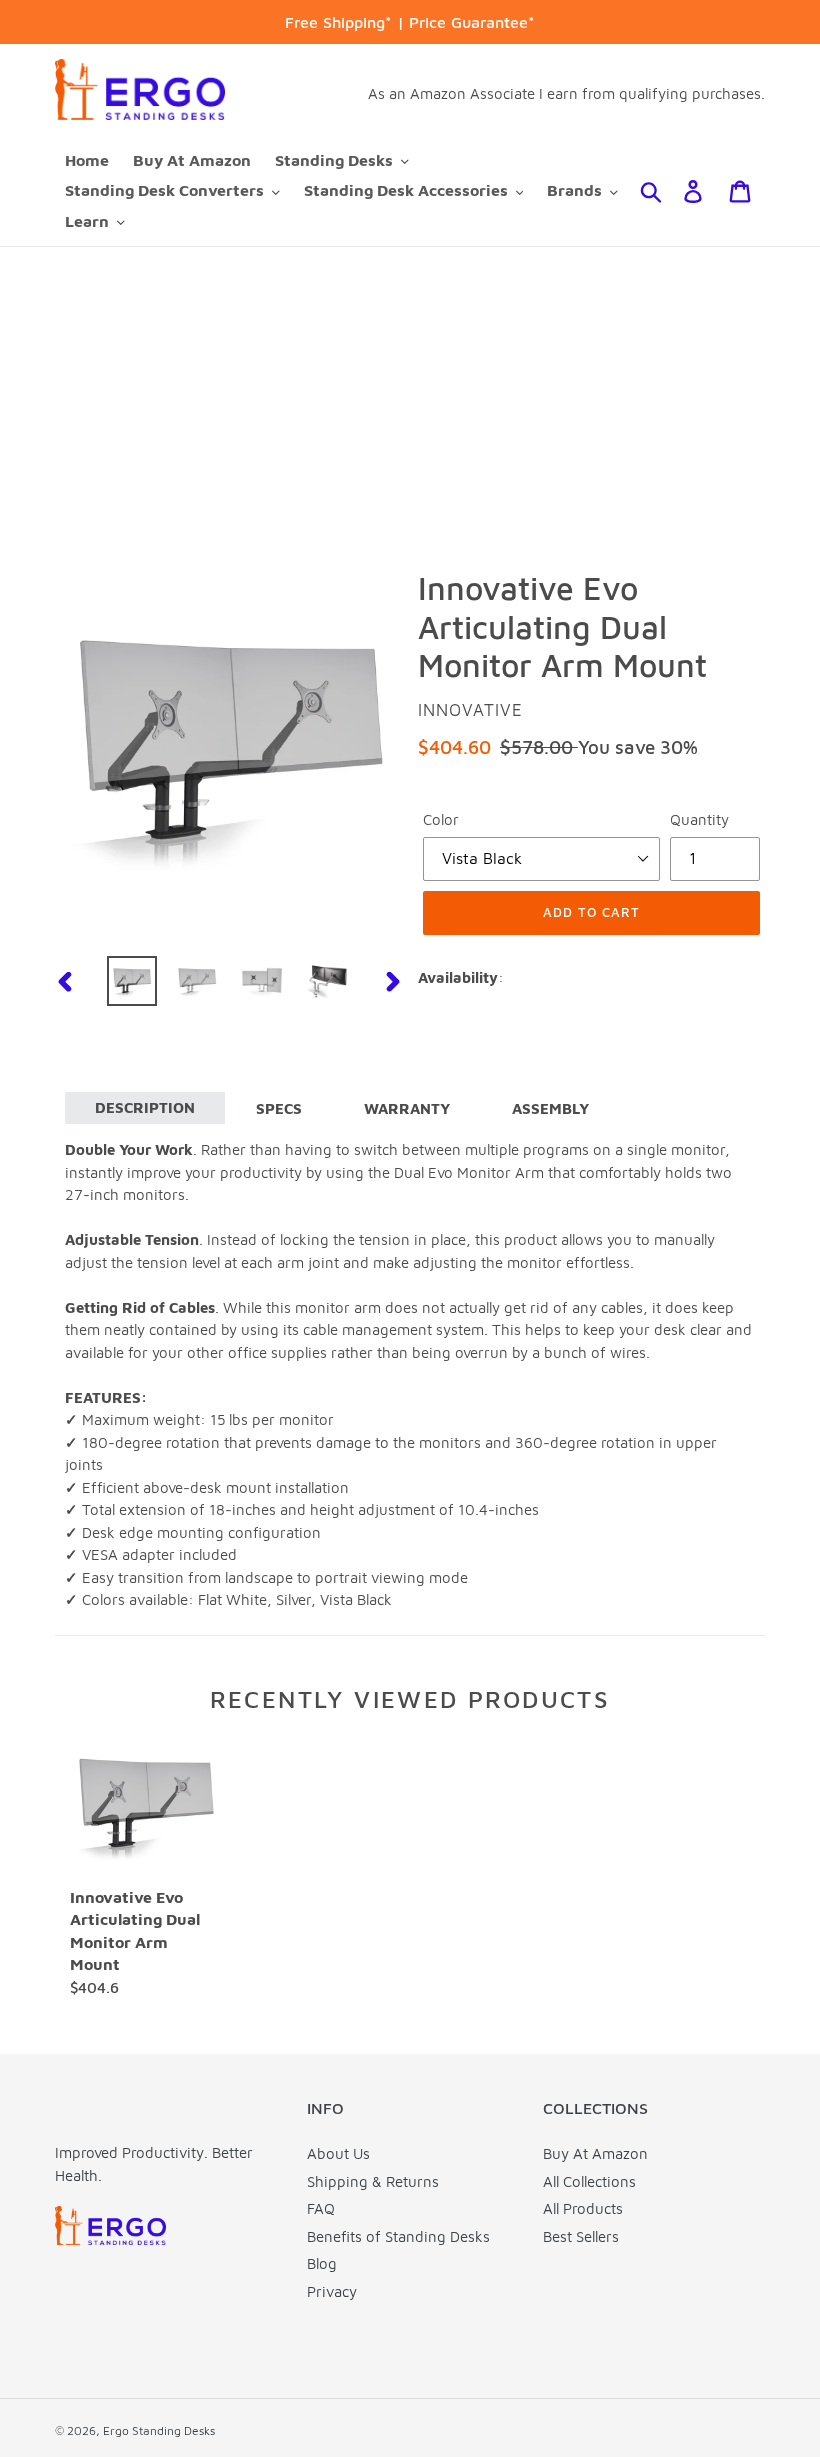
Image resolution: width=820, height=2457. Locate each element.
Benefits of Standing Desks (398, 2236)
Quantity (699, 819)
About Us (338, 2153)
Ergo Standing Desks (159, 2430)
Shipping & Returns (373, 2181)
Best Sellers (581, 2236)
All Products (583, 2208)
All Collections (589, 2181)
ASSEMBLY (550, 1108)
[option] (132, 981)
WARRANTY (407, 1108)
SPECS (279, 1108)
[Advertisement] (410, 397)
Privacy (332, 2291)
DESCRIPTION (145, 1107)
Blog (322, 2263)
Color (441, 819)
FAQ (321, 2208)
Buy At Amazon (595, 2153)
